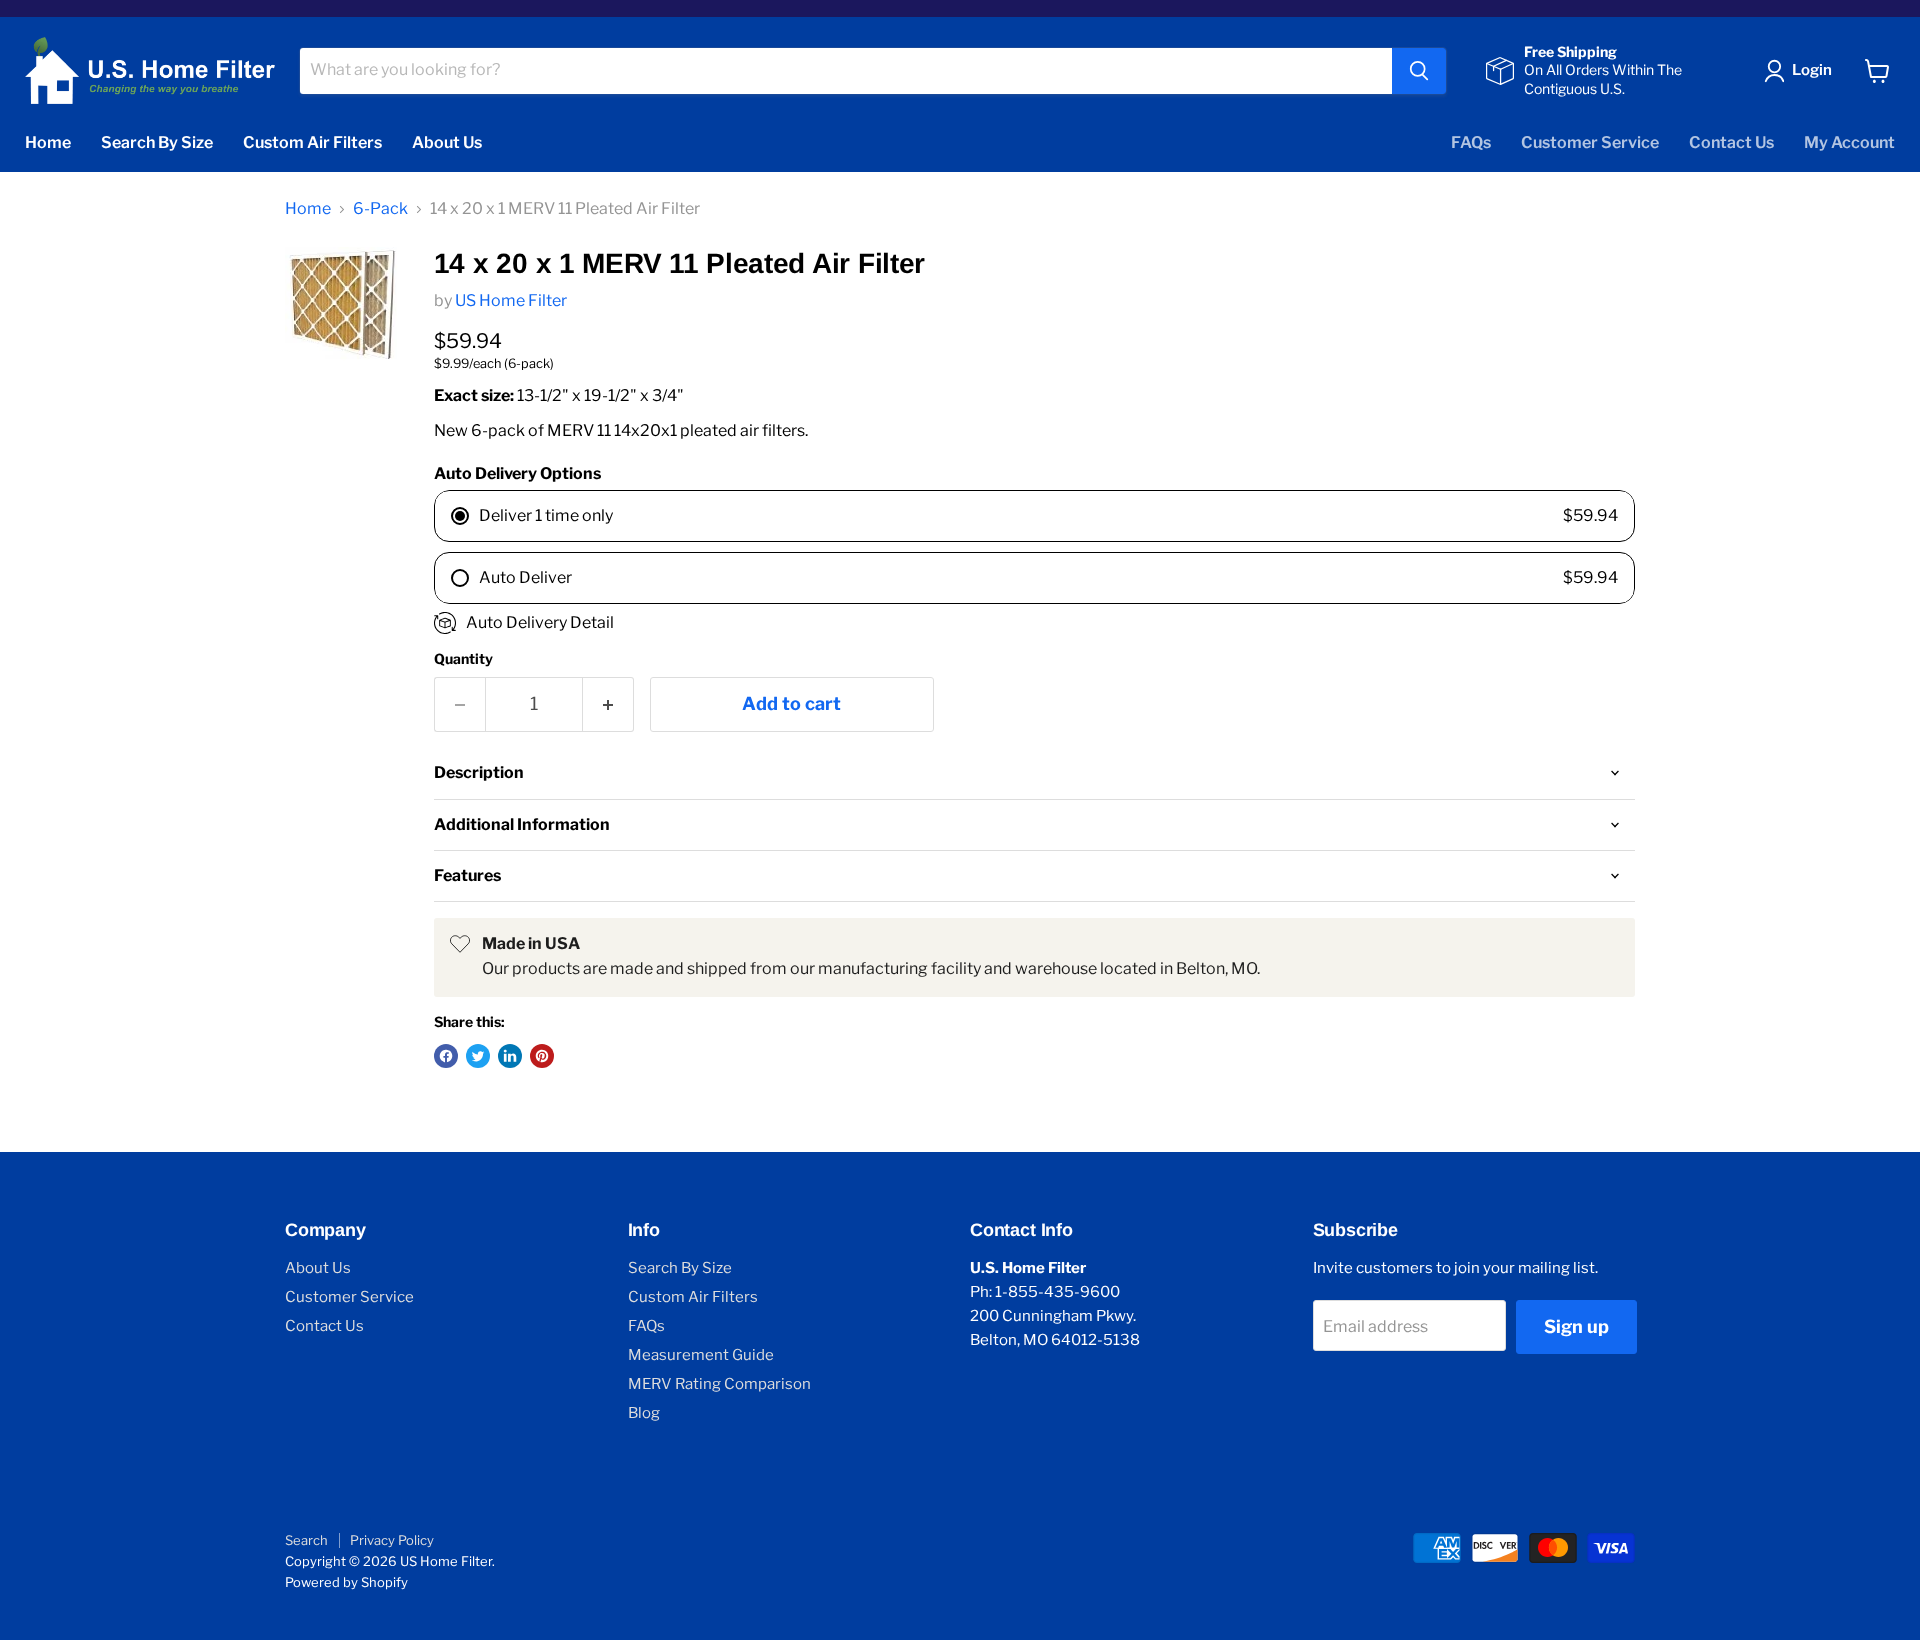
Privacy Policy (392, 1540)
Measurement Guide (701, 1355)
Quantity (463, 659)
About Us (447, 142)
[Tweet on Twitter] (478, 1056)
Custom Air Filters (312, 142)
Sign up (1576, 1326)
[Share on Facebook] (446, 1056)
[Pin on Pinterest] (542, 1056)
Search (306, 1540)
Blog (644, 1413)
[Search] (1419, 71)
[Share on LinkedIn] (510, 1056)
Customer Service (1590, 142)
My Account (1849, 142)
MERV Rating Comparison (719, 1384)
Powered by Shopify (346, 1582)
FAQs (1471, 142)
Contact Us (1731, 142)
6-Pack (380, 209)
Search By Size (157, 142)
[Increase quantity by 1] (608, 704)
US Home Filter (511, 300)
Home (48, 142)
